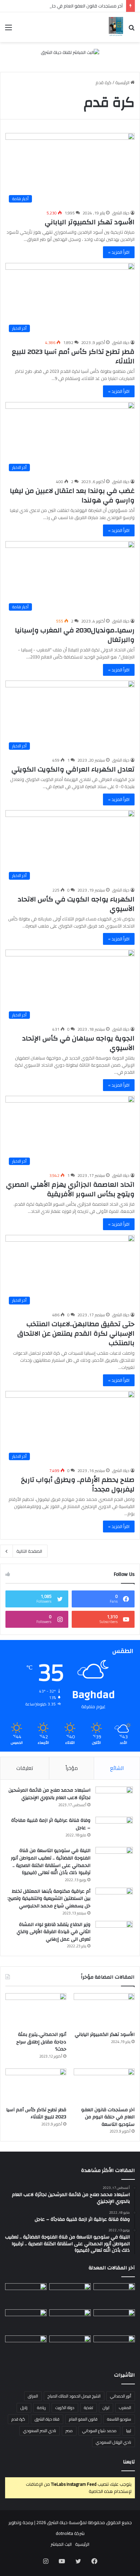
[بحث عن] (132, 30)
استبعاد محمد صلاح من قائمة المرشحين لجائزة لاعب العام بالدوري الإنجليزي (49, 1794)
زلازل (24, 2408)
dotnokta (64, 2533)
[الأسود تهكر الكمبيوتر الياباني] (104, 2010)
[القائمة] (8, 30)
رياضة (41, 2408)
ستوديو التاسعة (119, 2419)
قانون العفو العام (83, 2419)
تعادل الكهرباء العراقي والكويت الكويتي (73, 769)
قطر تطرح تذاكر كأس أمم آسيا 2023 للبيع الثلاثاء (73, 356)
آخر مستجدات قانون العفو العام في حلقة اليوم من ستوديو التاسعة (108, 2117)
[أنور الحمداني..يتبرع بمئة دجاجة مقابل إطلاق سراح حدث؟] (36, 2010)
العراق (33, 2396)
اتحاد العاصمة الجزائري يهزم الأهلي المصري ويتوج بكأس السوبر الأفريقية (70, 1189)
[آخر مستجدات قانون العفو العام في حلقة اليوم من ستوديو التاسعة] (104, 2086)
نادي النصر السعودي (40, 2431)
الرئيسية (123, 82)
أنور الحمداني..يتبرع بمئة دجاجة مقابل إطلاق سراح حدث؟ (41, 2042)
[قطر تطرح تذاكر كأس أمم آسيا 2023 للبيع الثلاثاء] (36, 2086)
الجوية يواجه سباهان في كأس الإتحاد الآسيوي (78, 1043)
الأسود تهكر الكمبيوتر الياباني (90, 222)
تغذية (89, 2408)
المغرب (125, 2408)
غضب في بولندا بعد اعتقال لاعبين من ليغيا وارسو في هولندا (72, 495)
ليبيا (129, 2431)
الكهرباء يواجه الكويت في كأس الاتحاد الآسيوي (76, 904)
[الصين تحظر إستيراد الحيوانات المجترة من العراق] (114, 2295)
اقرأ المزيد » (119, 252)
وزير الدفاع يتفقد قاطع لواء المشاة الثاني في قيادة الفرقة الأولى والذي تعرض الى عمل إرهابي (54, 1932)
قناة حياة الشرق (47, 2419)
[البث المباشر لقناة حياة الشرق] (70, 54)
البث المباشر (61, 2544)
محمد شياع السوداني (99, 2431)
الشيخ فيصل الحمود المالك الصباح (74, 2396)
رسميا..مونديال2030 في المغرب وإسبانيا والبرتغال (75, 635)
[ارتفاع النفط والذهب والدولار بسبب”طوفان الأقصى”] (26, 2347)
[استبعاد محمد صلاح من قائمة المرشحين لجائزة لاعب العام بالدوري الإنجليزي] (114, 1799)
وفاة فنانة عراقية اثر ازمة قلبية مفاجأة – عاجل (51, 1824)
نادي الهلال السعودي (113, 2442)
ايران (106, 2408)
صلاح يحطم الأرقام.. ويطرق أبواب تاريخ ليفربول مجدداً (78, 1484)
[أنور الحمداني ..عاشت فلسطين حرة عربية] (114, 2347)
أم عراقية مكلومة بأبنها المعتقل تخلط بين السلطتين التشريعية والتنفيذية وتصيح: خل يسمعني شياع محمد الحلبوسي (49, 1899)
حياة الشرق (121, 213)
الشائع (117, 1768)
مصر (69, 2431)
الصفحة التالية (29, 1551)
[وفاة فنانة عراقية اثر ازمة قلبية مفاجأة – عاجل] (114, 1829)
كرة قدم (18, 2419)
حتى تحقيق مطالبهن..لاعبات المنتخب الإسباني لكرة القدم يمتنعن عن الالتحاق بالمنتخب (76, 1333)
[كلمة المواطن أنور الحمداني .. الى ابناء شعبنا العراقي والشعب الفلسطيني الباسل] (70, 2347)
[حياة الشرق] (116, 27)
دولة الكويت (65, 2408)
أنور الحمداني (121, 2396)
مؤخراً (72, 1768)
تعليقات (25, 1768)
